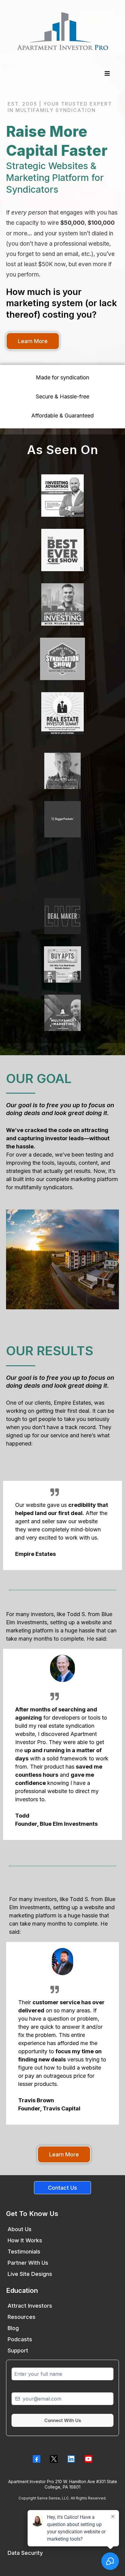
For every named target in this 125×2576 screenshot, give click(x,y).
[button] (106, 74)
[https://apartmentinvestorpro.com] (62, 31)
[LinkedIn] (71, 2459)
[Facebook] (37, 2459)
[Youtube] (88, 2459)
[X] (54, 2459)
